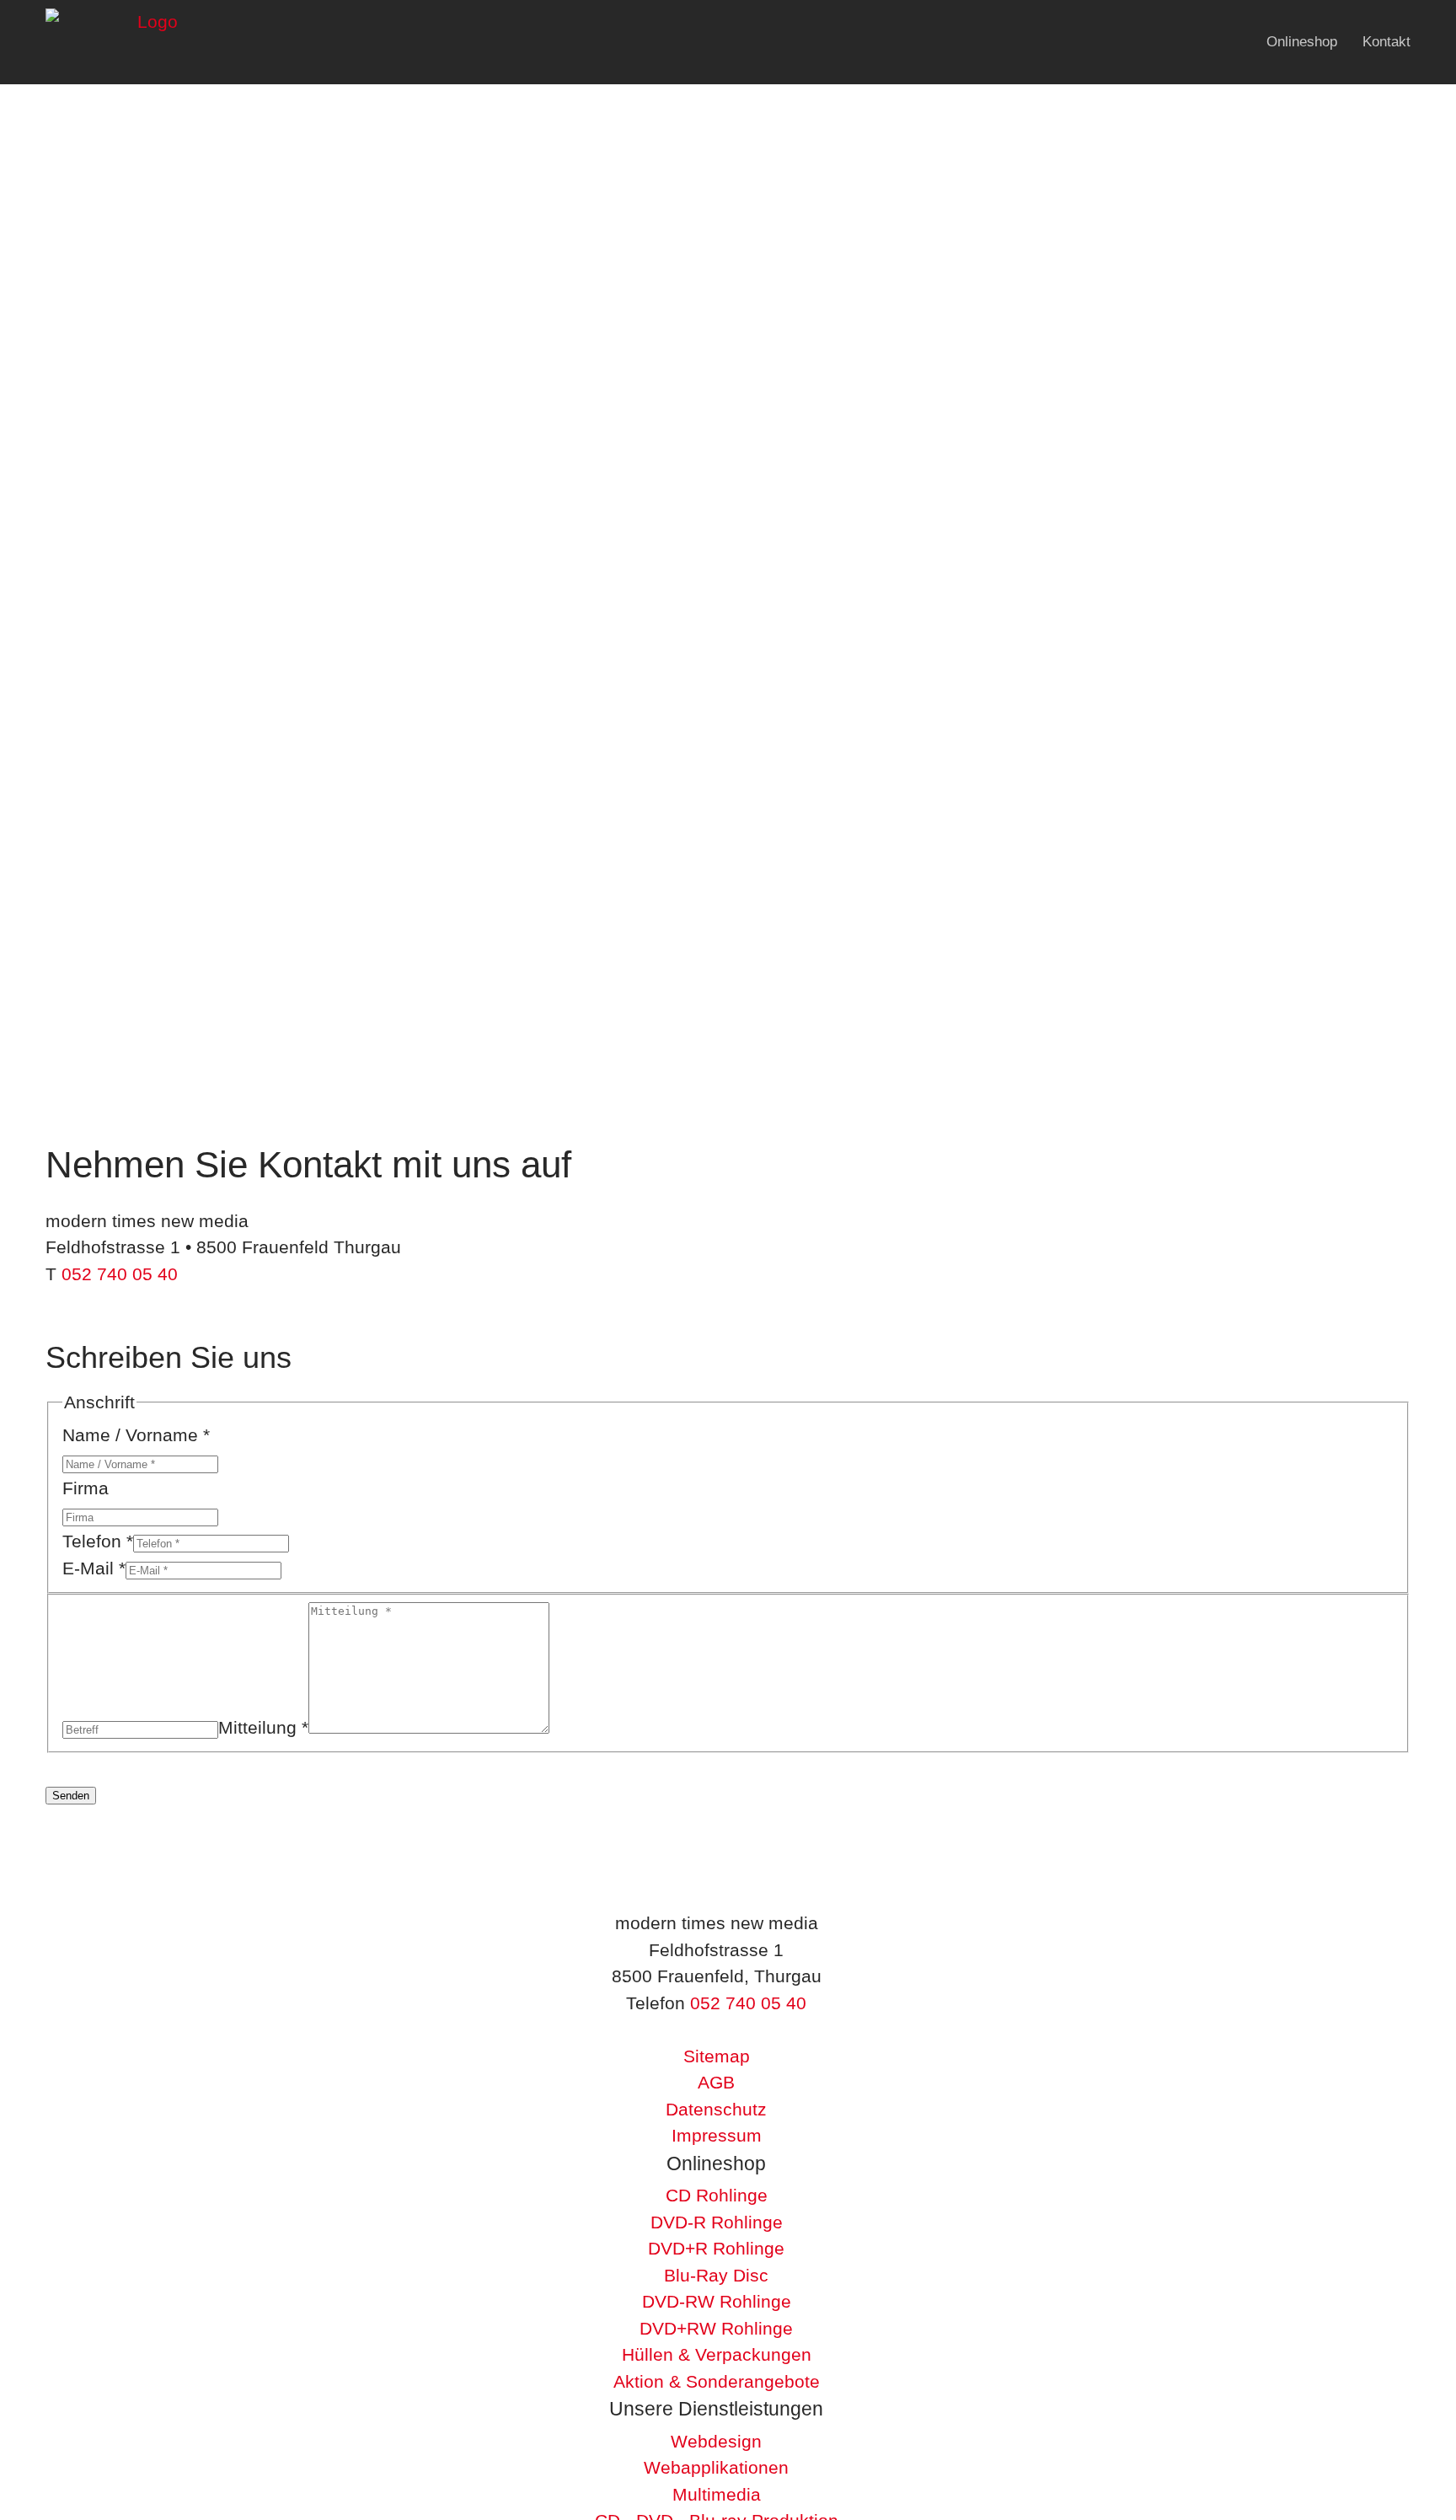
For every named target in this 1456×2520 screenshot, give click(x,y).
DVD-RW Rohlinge (717, 2301)
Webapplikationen (716, 2467)
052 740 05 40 (120, 1274)
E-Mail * (94, 1568)
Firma (86, 1488)
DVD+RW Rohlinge (716, 2328)
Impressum (717, 2135)
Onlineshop (1302, 42)
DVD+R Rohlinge (716, 2248)
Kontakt (1386, 42)
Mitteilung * (263, 1727)
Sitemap (717, 2056)
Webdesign (716, 2441)
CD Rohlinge (717, 2195)
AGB (716, 2082)
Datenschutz (716, 2109)
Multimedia (717, 2494)
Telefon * (98, 1541)
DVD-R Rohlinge (717, 2222)
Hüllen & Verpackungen (717, 2354)
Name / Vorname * (136, 1435)
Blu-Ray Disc (716, 2275)
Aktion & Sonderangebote (717, 2381)
